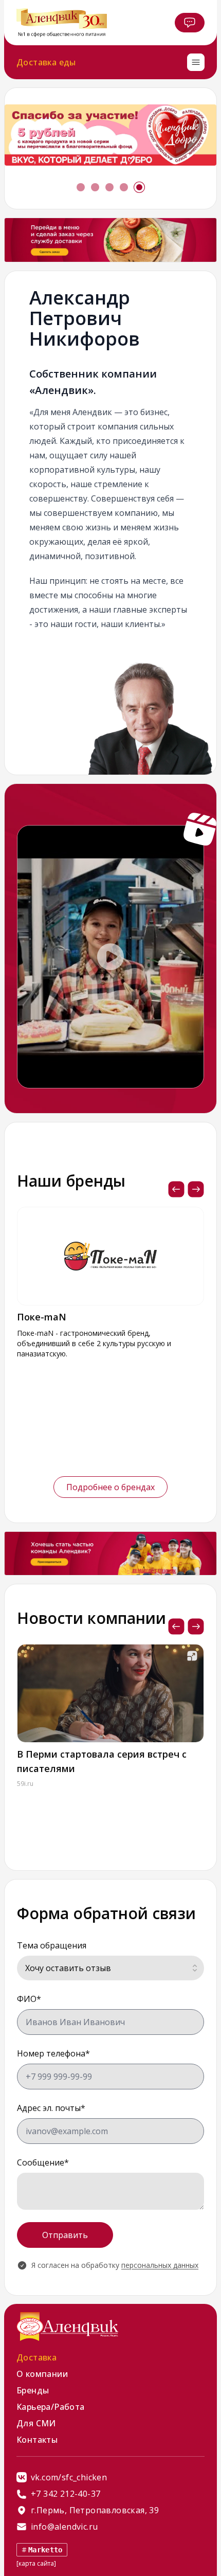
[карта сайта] (36, 2563)
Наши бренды (71, 1181)
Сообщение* (43, 2162)
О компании (42, 2374)
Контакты (37, 2440)
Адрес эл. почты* (51, 2108)
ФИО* (29, 1999)
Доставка (36, 2357)
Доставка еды (46, 62)
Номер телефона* (53, 2053)
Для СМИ (36, 2423)
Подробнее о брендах (110, 1487)
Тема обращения (52, 1945)
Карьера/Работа (51, 2407)
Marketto (45, 2550)
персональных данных (160, 2265)
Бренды (33, 2390)
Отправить (65, 2235)
